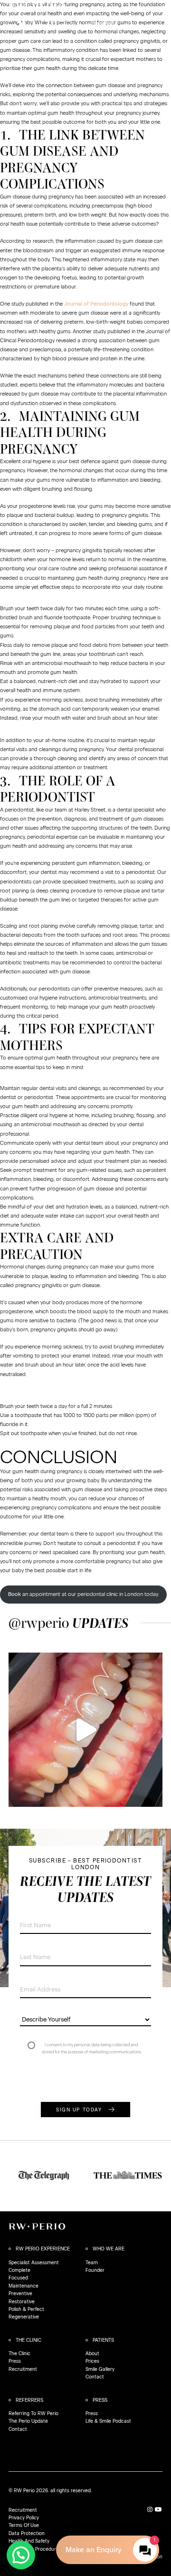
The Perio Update (28, 2421)
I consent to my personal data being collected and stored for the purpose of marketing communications (91, 2048)
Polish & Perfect (26, 2309)
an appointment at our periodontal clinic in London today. (83, 1595)
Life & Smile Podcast (108, 2421)
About (92, 2353)
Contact (95, 2377)
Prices (92, 2361)
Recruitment (23, 2369)
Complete (19, 2270)
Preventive (20, 2294)
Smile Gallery (100, 2369)
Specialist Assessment (34, 2263)
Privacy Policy (24, 2518)
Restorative (22, 2302)
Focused (18, 2278)
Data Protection (27, 2533)
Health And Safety (29, 2541)
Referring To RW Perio (33, 2413)
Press (15, 2361)
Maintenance (24, 2286)
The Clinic (19, 2353)
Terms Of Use (24, 2525)
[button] (21, 2555)
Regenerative (24, 2317)
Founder (95, 2270)
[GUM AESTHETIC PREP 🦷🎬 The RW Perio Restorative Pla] (85, 1730)
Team (92, 2263)
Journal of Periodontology (96, 304)
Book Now (57, 20)
